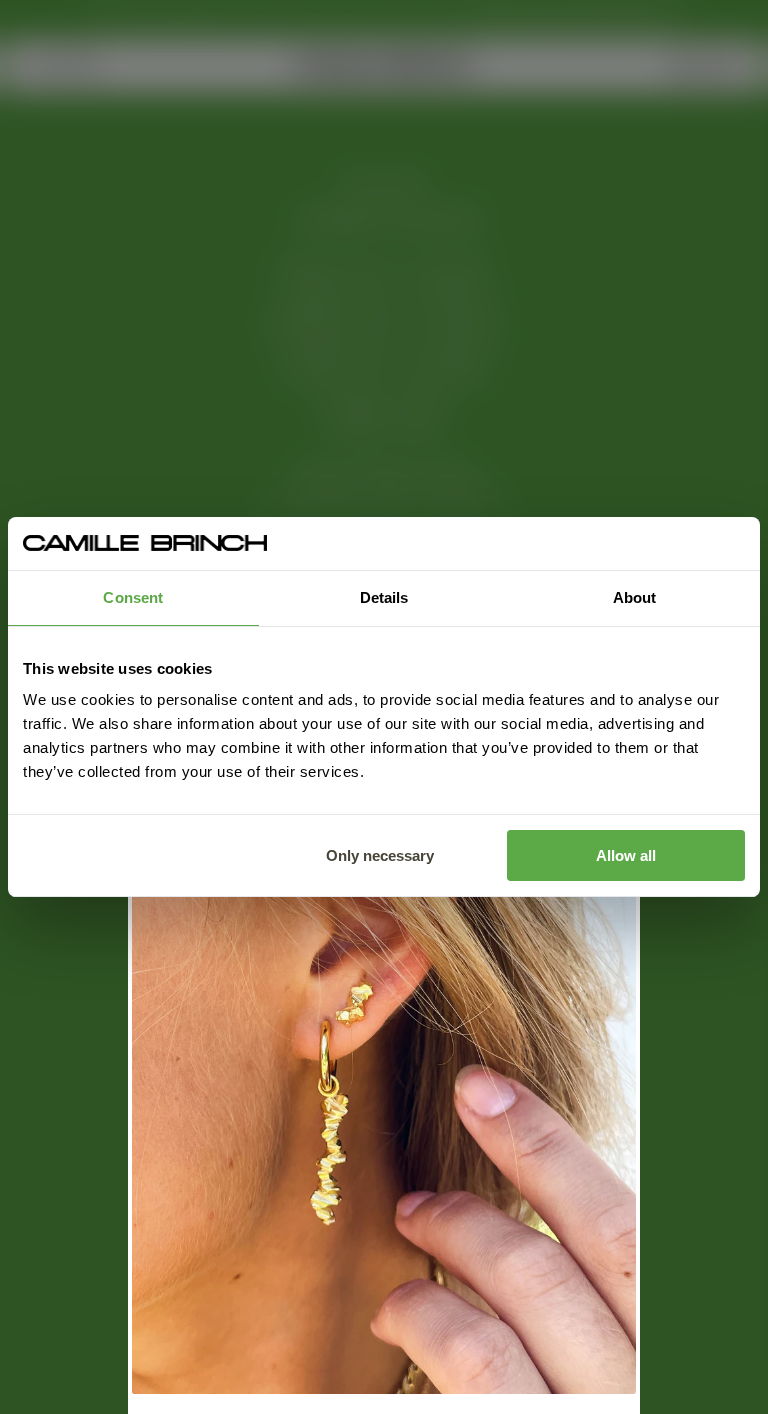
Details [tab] (384, 597)
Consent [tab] (133, 597)
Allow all (626, 855)
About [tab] (635, 597)
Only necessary (380, 855)
